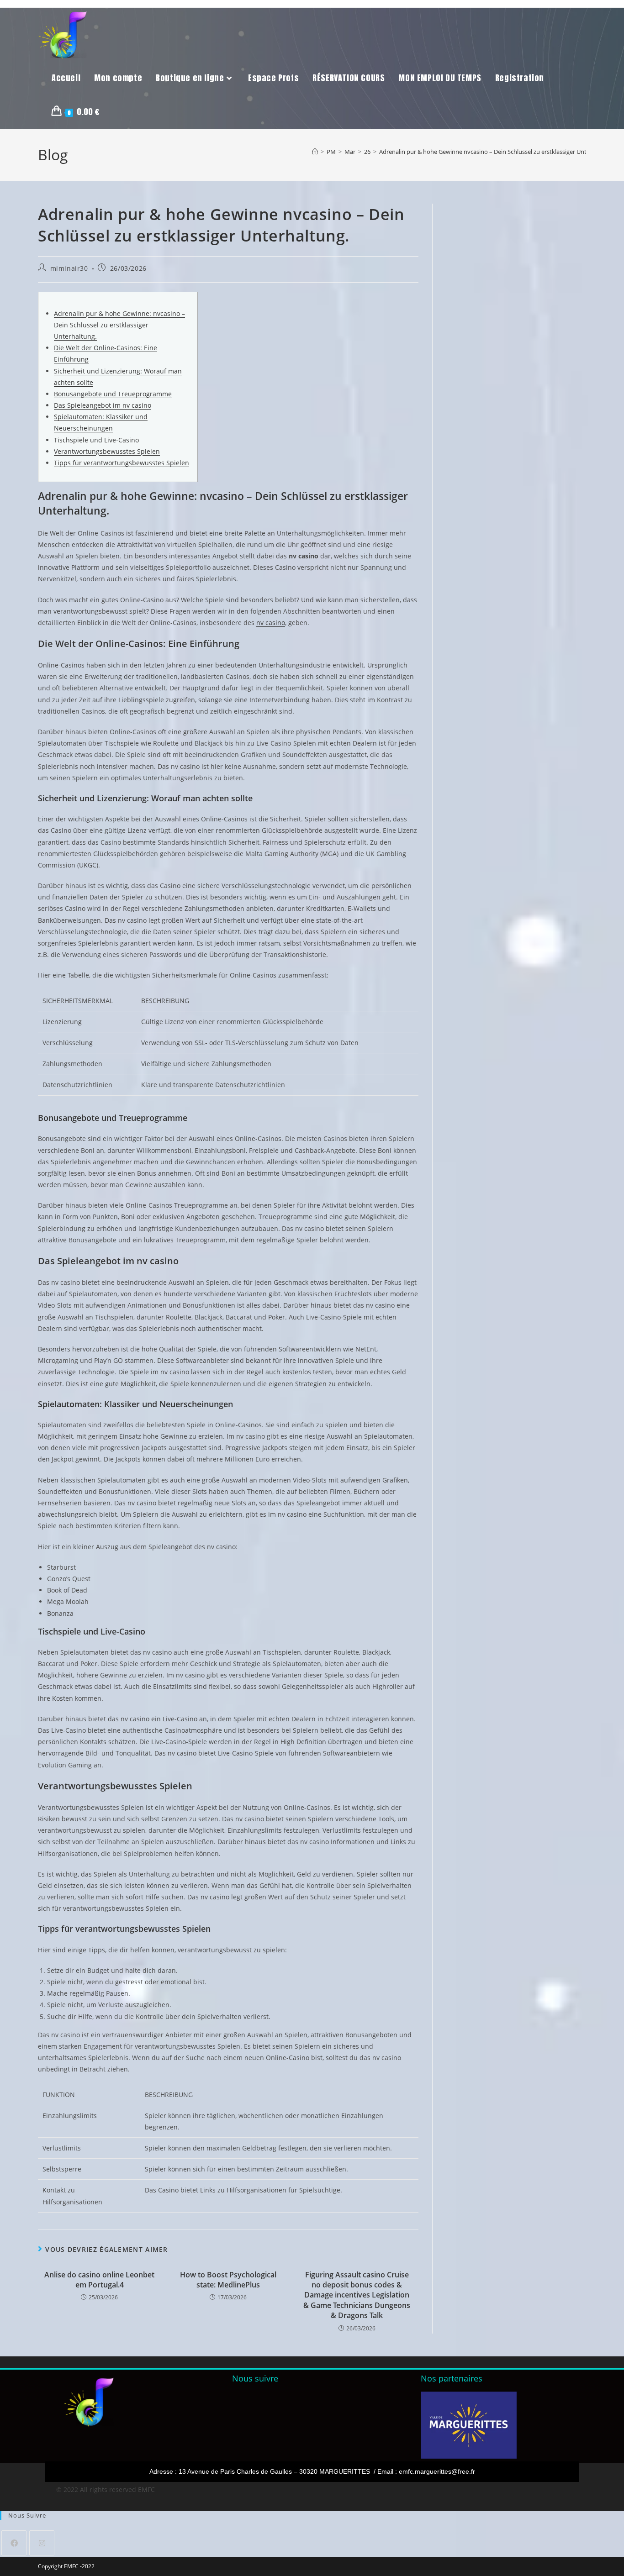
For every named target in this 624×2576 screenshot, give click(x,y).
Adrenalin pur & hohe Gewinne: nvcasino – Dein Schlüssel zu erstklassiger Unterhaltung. (119, 325)
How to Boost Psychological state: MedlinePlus (228, 2280)
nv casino (271, 623)
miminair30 (69, 268)
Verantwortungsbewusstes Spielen (107, 451)
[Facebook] (14, 2543)
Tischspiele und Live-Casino (96, 440)
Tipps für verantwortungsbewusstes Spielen (122, 463)
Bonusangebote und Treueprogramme (113, 394)
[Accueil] (315, 152)
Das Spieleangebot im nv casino (103, 405)
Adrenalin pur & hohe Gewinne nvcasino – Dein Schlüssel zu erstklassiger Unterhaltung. (497, 152)
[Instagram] (42, 2543)
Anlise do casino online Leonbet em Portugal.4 (99, 2280)
